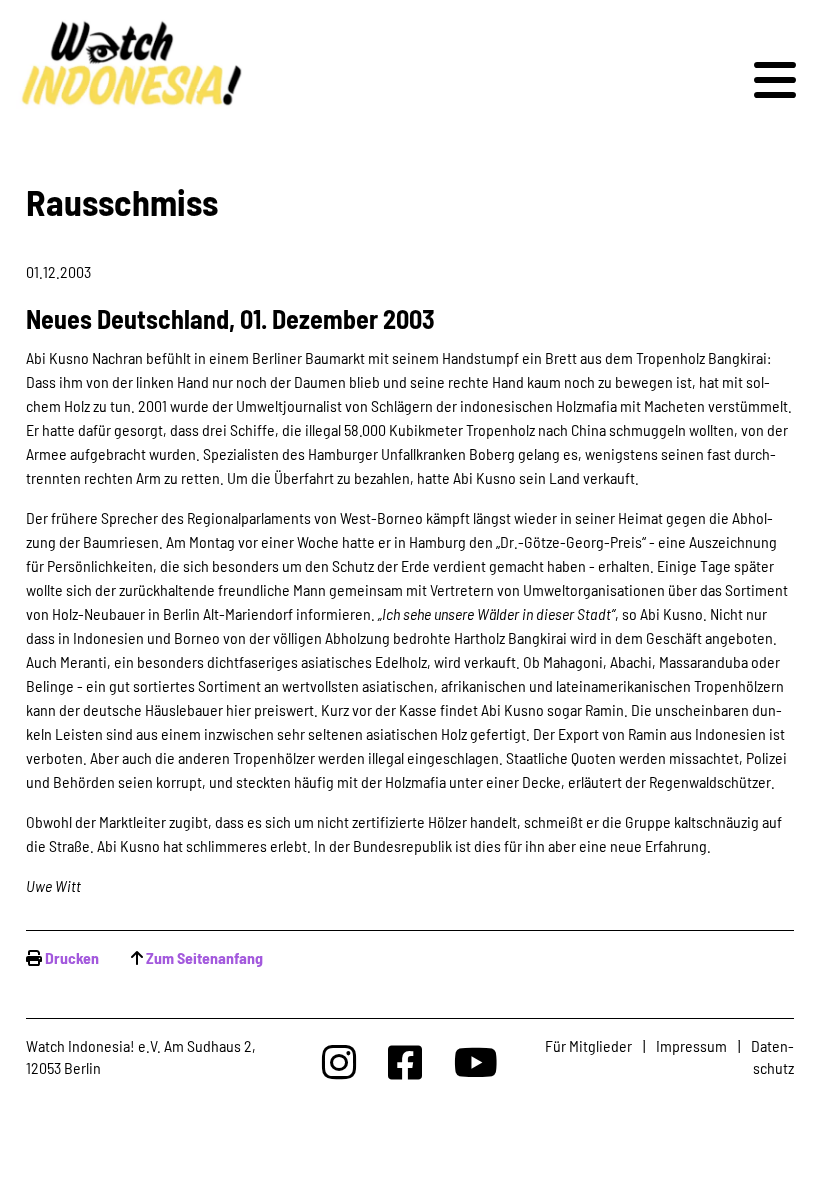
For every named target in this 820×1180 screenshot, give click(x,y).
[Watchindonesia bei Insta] (339, 1061)
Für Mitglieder (588, 1045)
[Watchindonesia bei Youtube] (476, 1061)
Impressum (691, 1045)
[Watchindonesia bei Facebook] (405, 1061)
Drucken (72, 957)
